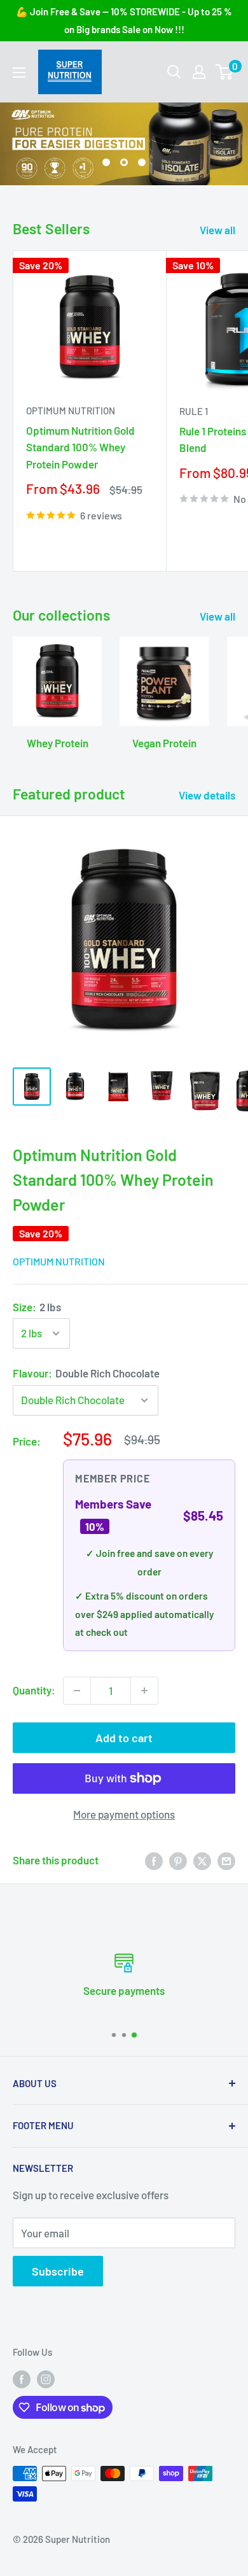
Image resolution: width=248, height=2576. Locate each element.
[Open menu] (19, 73)
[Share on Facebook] (154, 1861)
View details (207, 795)
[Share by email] (226, 1861)
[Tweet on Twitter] (202, 1861)
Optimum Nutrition (71, 411)
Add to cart (124, 1738)
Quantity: (34, 1690)
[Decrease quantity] (77, 1691)
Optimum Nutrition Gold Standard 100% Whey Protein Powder (80, 447)
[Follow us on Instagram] (46, 2378)
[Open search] (174, 72)
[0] (225, 72)
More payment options (124, 1814)
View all (217, 230)
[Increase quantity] (144, 1691)
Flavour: (86, 1373)
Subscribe (58, 2271)
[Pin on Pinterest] (178, 1861)
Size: (37, 1307)
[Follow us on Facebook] (22, 2378)
